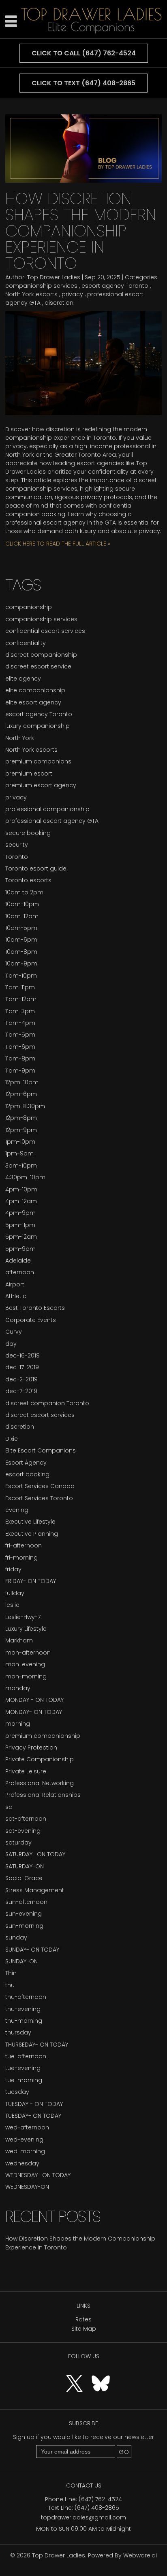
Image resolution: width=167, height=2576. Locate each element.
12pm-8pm (21, 1118)
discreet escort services (40, 1415)
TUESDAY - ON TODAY (34, 2104)
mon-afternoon (28, 1653)
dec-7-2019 (21, 1391)
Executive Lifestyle (30, 1522)
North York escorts (31, 294)
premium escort (29, 774)
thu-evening (23, 2009)
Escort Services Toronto (39, 1498)
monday (18, 1688)
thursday (18, 2032)
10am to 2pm (24, 892)
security (17, 845)
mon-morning (26, 1676)
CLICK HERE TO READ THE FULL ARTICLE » (58, 544)
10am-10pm (22, 904)
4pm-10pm (21, 1189)
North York (20, 738)
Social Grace (24, 1878)
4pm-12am (21, 1201)
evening (17, 1510)
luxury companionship (37, 726)
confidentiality (26, 643)
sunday (16, 1937)
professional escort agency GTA (52, 821)
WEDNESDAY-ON (27, 2187)
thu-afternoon (26, 1997)
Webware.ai (140, 2555)
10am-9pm (21, 963)
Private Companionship (40, 1759)
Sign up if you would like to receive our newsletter (83, 2437)
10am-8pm (21, 952)
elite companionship (35, 690)
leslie (12, 1605)
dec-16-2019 (22, 1355)
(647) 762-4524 (100, 2499)
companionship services (41, 286)
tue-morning (24, 2080)
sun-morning (24, 1926)
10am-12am (22, 916)
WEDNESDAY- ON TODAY (38, 2175)
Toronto (17, 857)
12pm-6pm (21, 1094)
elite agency (23, 679)
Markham (19, 1640)
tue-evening (23, 2068)
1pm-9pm (19, 1153)
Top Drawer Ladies (59, 2555)
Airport (15, 1284)
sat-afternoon (26, 1819)
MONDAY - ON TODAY (34, 1700)
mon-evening (25, 1664)
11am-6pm (20, 1047)
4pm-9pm (20, 1213)
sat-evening (23, 1831)
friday (13, 1569)
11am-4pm (20, 1023)
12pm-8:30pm (25, 1106)
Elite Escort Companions (41, 1450)
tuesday (17, 2092)
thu (10, 1985)
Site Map (84, 2329)
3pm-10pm (21, 1166)
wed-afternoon (27, 2127)
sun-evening (24, 1914)
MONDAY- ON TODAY (34, 1712)
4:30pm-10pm (25, 1177)
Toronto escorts (28, 880)
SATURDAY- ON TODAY (35, 1854)
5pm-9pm (20, 1249)
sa (9, 1807)
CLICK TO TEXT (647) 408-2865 (83, 83)
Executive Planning (32, 1534)
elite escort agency (33, 702)
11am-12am (21, 999)
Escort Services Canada (40, 1486)
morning (18, 1724)
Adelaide (18, 1261)
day (11, 1344)
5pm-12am (21, 1237)
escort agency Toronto (115, 286)
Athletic (16, 1296)
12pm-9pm (21, 1130)
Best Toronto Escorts (35, 1308)
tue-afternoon (26, 2056)
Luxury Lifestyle (26, 1629)
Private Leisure (26, 1771)
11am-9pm (20, 1071)
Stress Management (35, 1890)
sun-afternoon (26, 1902)
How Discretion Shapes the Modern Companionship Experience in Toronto (81, 231)
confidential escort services (45, 631)
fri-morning (21, 1558)
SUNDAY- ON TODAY (32, 1950)
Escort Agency (26, 1463)
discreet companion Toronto (47, 1403)
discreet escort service (38, 666)
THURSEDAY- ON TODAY (37, 2045)
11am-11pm (20, 987)
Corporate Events (31, 1320)
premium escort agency (41, 785)
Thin (11, 1973)
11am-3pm (20, 1011)
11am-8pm (20, 1058)
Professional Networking (40, 1783)
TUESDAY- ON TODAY (33, 2116)
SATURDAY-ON (25, 1866)
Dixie (12, 1439)
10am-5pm (21, 928)
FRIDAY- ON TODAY (31, 1581)
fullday (15, 1593)
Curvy (14, 1332)
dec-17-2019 (22, 1367)
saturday (18, 1842)
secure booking (28, 833)
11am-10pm (21, 976)
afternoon (20, 1272)
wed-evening (24, 2140)
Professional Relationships (43, 1795)
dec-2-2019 (21, 1379)
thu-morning (24, 2021)
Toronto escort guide (36, 869)
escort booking (27, 1474)
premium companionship (43, 1736)
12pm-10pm (22, 1082)
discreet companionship (41, 655)
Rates (83, 2319)
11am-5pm (20, 1035)
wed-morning (25, 2151)
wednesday (22, 2163)
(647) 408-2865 (97, 2508)
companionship (29, 607)
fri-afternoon (24, 1545)
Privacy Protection (31, 1748)
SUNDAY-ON (21, 1961)
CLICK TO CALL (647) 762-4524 (84, 53)
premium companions (38, 761)
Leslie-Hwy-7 (23, 1617)
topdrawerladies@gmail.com (83, 2517)
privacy (72, 294)
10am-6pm (21, 940)
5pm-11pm (20, 1225)
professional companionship (47, 809)
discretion (59, 303)
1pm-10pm (20, 1142)
